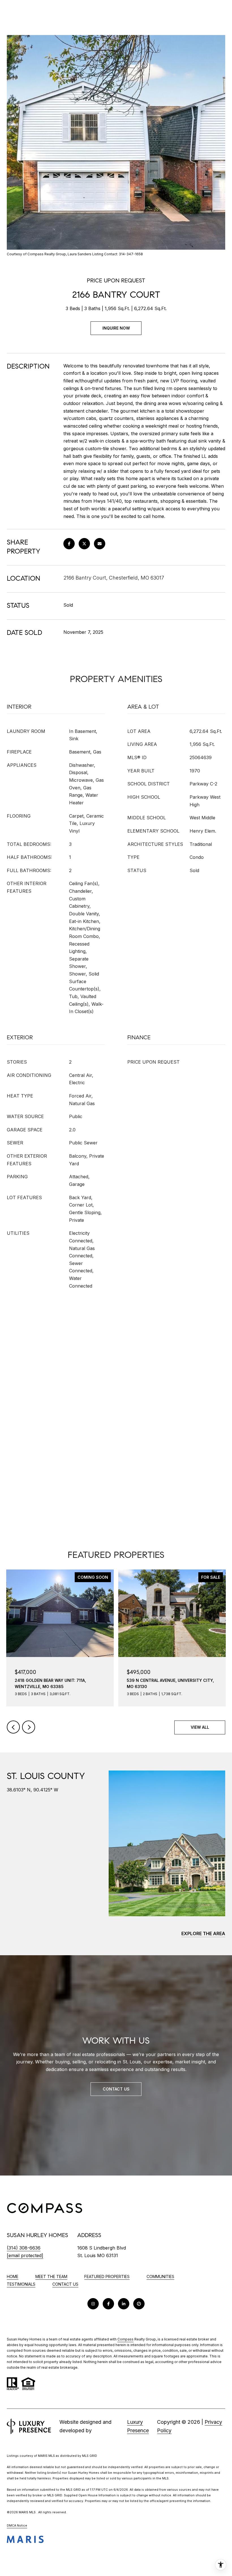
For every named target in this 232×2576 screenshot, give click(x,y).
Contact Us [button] (116, 2089)
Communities (160, 2276)
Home (13, 2276)
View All (200, 1727)
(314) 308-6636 (24, 2248)
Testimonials (21, 2284)
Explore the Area (203, 1933)
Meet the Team (51, 2276)
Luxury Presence (138, 2426)
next (29, 1727)
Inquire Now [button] (116, 328)
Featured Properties (107, 2276)
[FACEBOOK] (108, 2304)
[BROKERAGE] (139, 2304)
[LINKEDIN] (124, 2304)
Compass (125, 2339)
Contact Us (65, 2284)
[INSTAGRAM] (93, 2304)
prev (13, 1727)
